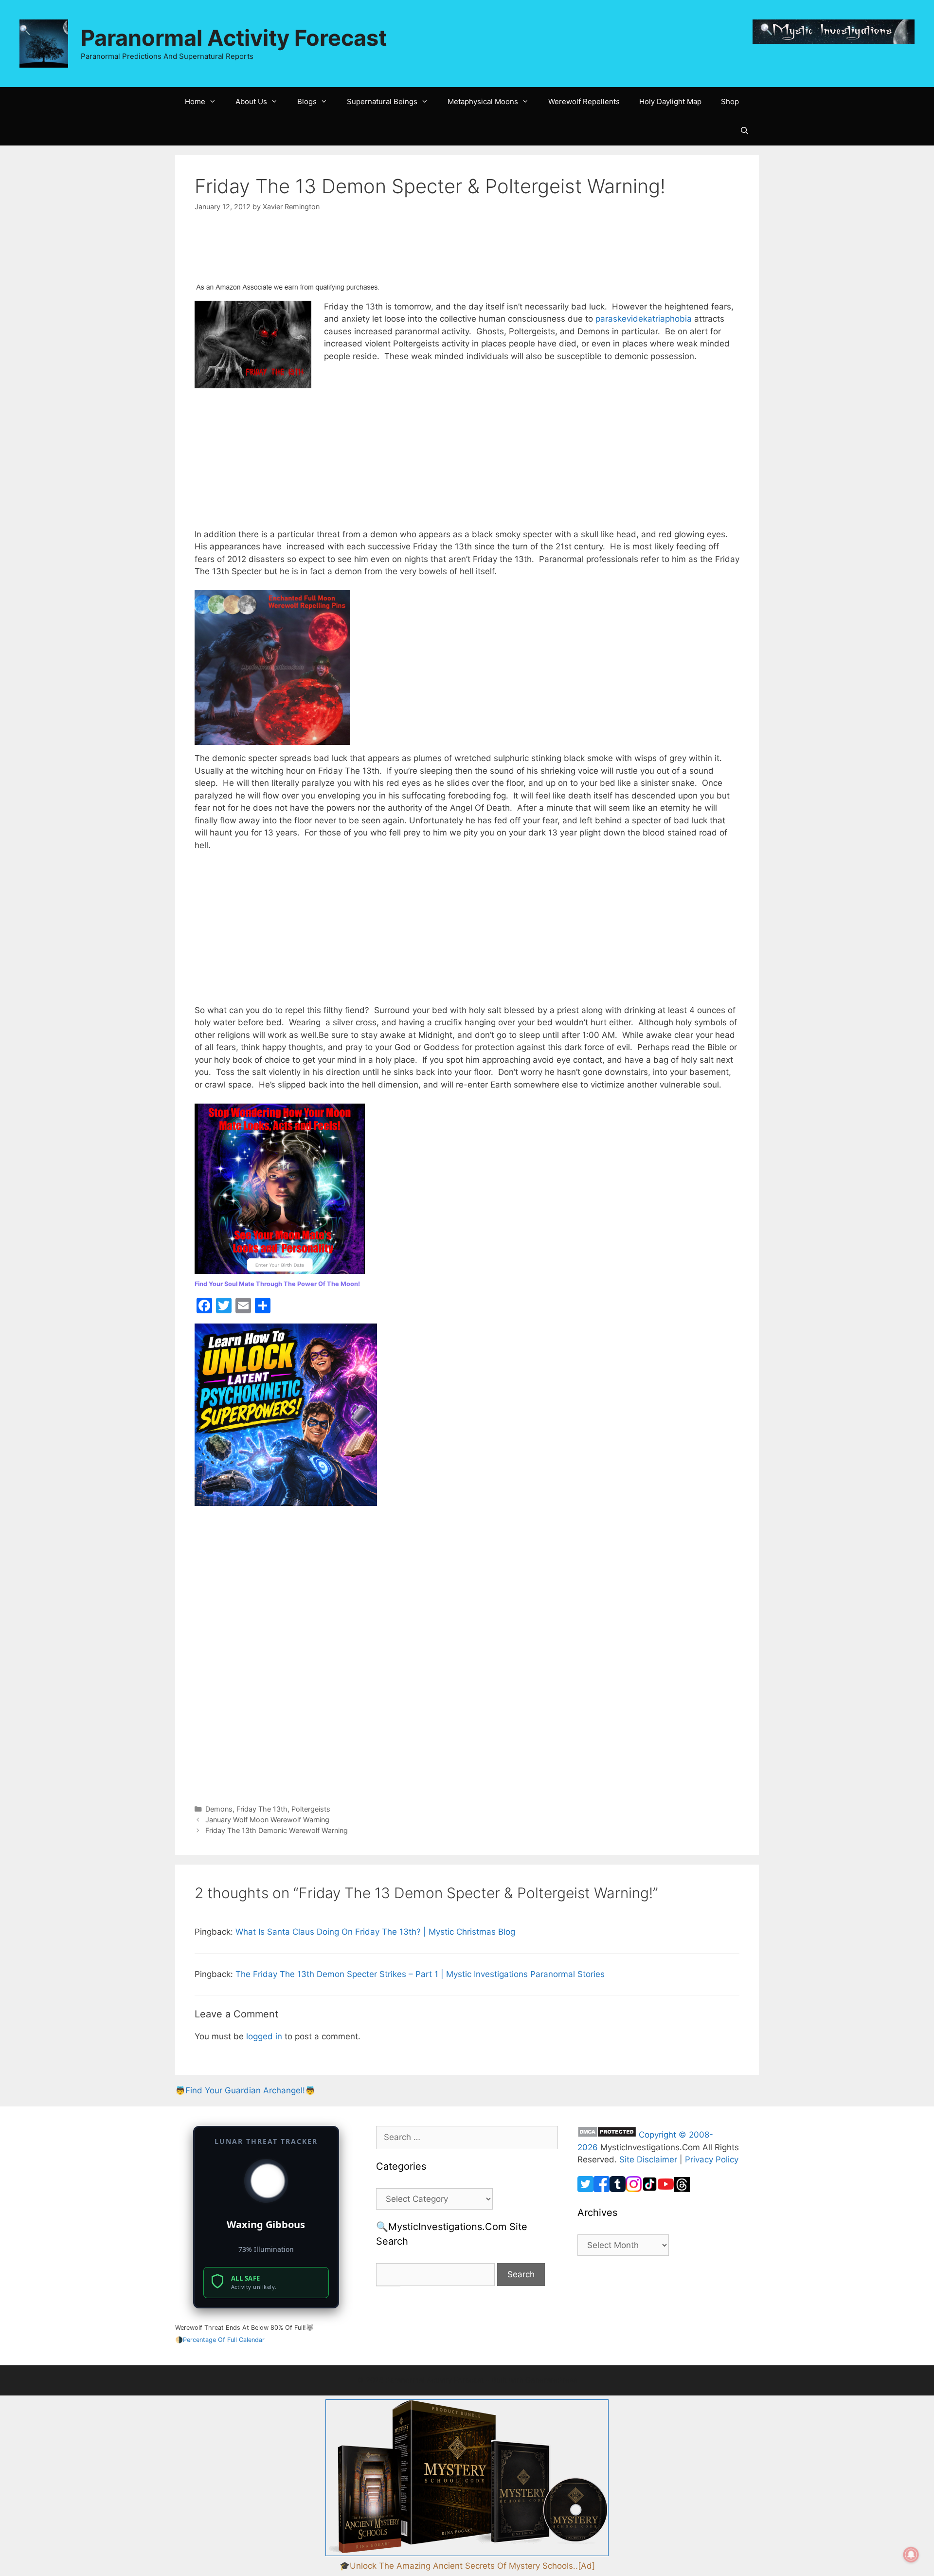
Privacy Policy (712, 2159)
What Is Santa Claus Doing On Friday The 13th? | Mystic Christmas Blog (375, 1932)
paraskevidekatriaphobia (644, 319)
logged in (264, 2036)
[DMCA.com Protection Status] (607, 2135)
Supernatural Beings (382, 101)
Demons (219, 1809)
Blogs (307, 101)
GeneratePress (551, 2380)
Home (195, 101)
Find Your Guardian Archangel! (245, 2090)
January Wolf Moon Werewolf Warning (267, 1820)
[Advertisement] (272, 253)
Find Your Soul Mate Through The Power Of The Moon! (277, 1284)
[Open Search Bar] (745, 131)
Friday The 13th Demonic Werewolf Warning (277, 1830)
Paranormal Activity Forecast (234, 38)
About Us (251, 101)
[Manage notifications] (911, 2555)
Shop (730, 101)
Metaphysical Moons (483, 101)
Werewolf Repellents (584, 101)
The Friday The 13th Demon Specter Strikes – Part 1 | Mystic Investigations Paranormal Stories (420, 1974)
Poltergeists (311, 1809)
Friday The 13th (262, 1809)
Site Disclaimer (648, 2159)
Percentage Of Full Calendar (224, 2340)
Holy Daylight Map (670, 101)
